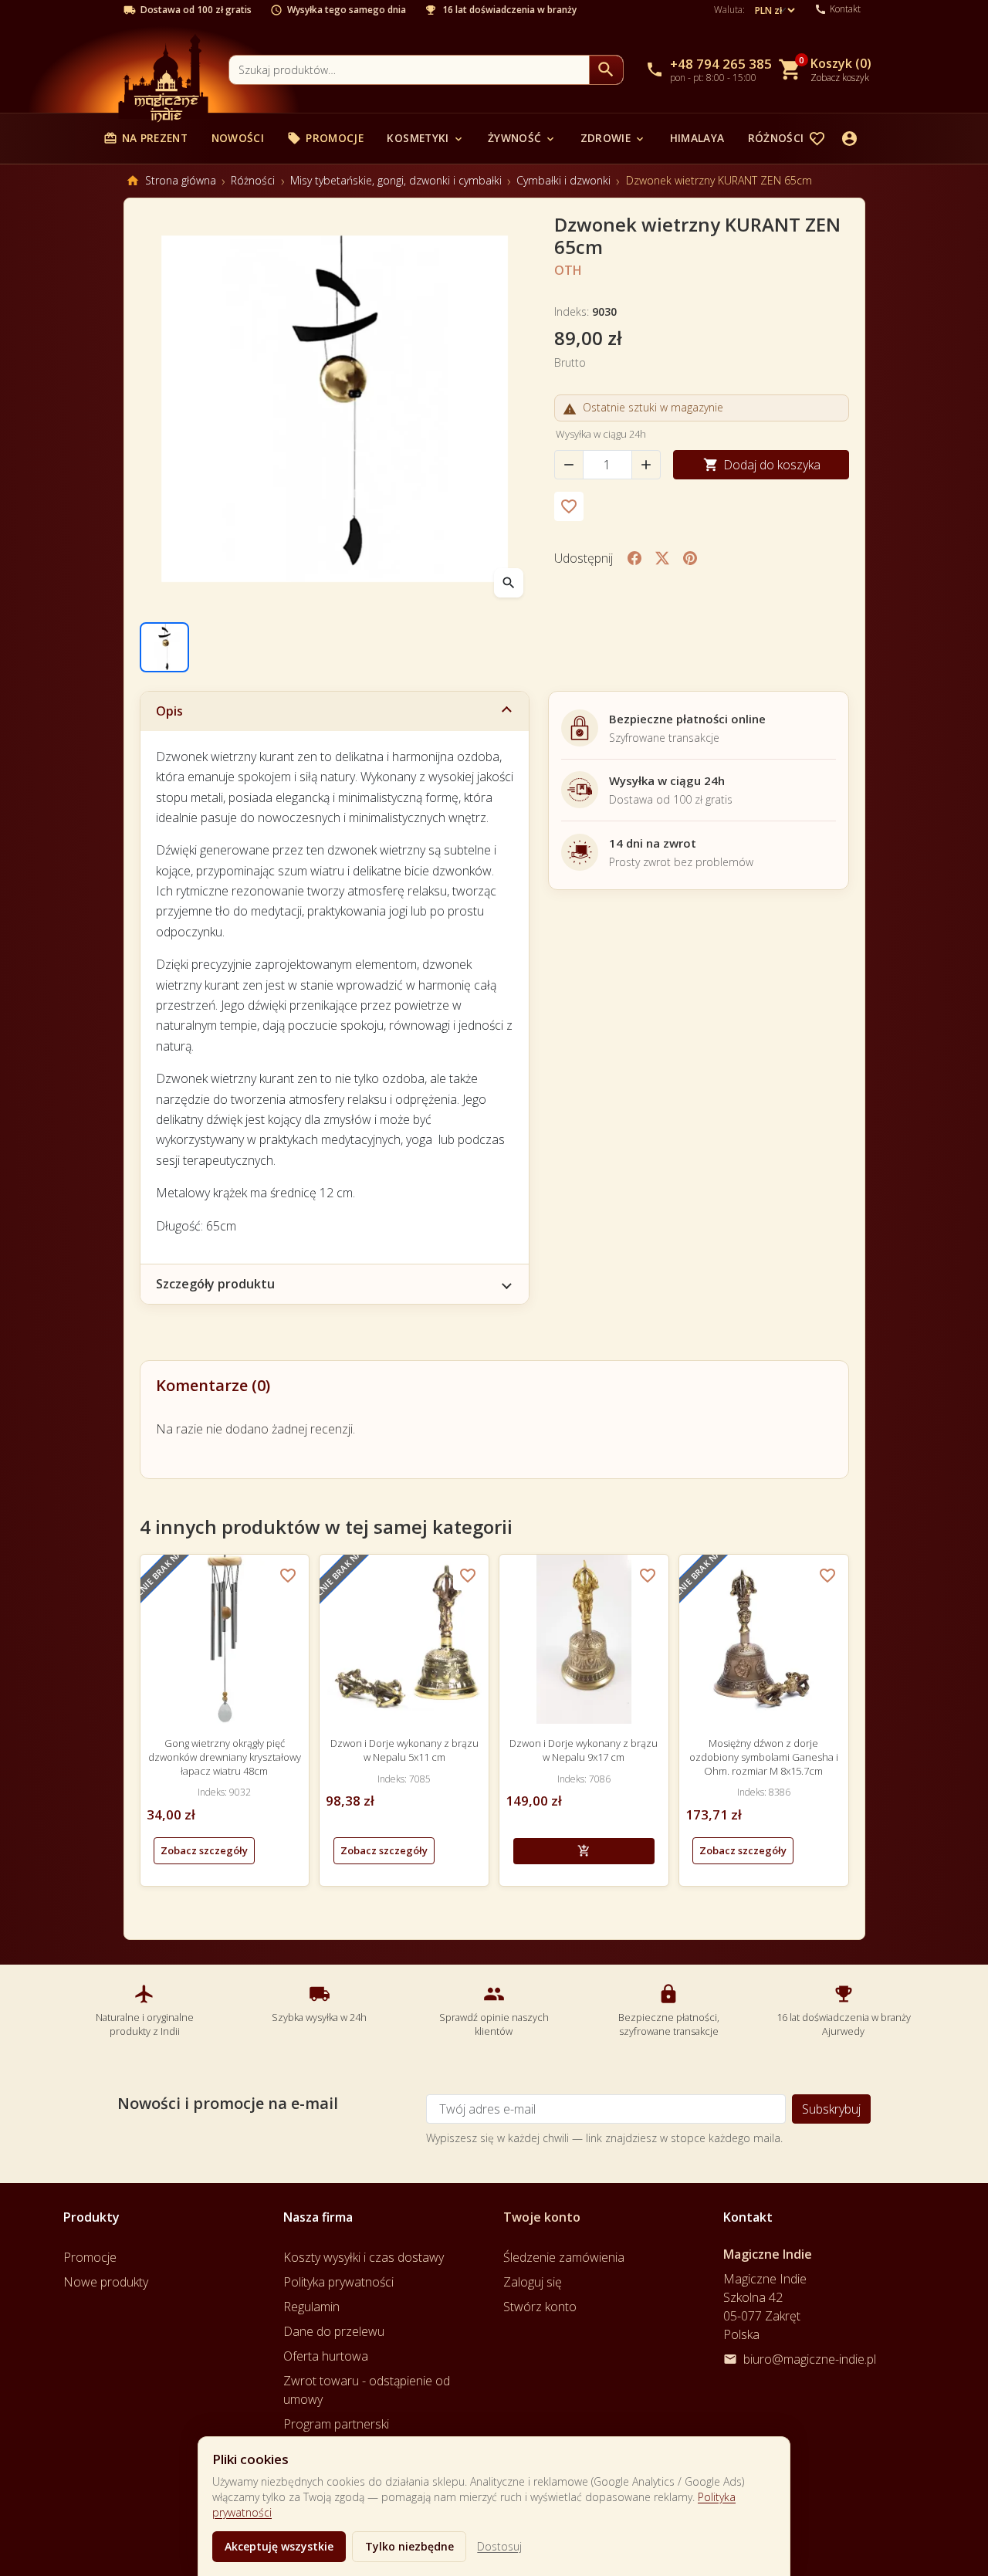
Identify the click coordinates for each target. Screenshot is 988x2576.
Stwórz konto (540, 2307)
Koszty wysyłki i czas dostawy (364, 2257)
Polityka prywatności (338, 2282)
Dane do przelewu (334, 2331)
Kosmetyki (425, 138)
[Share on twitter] (662, 558)
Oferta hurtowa (326, 2356)
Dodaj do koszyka (762, 465)
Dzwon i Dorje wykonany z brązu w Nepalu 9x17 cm (584, 1750)
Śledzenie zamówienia (564, 2257)
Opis (169, 711)
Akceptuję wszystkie (279, 2546)
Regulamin (311, 2307)
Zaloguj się (533, 2282)
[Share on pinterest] (690, 558)
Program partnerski (336, 2424)
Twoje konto (542, 2217)
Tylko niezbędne (409, 2546)
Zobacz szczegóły (204, 1850)
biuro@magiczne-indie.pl (810, 2359)
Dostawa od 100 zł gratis (196, 10)
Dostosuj (499, 2546)
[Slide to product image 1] (164, 647)
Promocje (325, 138)
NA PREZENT (145, 138)
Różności (784, 138)
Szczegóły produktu (215, 1284)
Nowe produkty (106, 2282)
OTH (568, 270)
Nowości (238, 138)
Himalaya (697, 138)
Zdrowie (613, 138)
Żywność (522, 138)
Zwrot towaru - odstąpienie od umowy (367, 2390)
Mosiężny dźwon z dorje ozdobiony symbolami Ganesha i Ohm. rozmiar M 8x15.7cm (764, 1757)
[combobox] (409, 70)
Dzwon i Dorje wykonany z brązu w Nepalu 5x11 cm (404, 1750)
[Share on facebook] (634, 558)
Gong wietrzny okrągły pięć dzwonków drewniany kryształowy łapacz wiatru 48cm (225, 1757)
